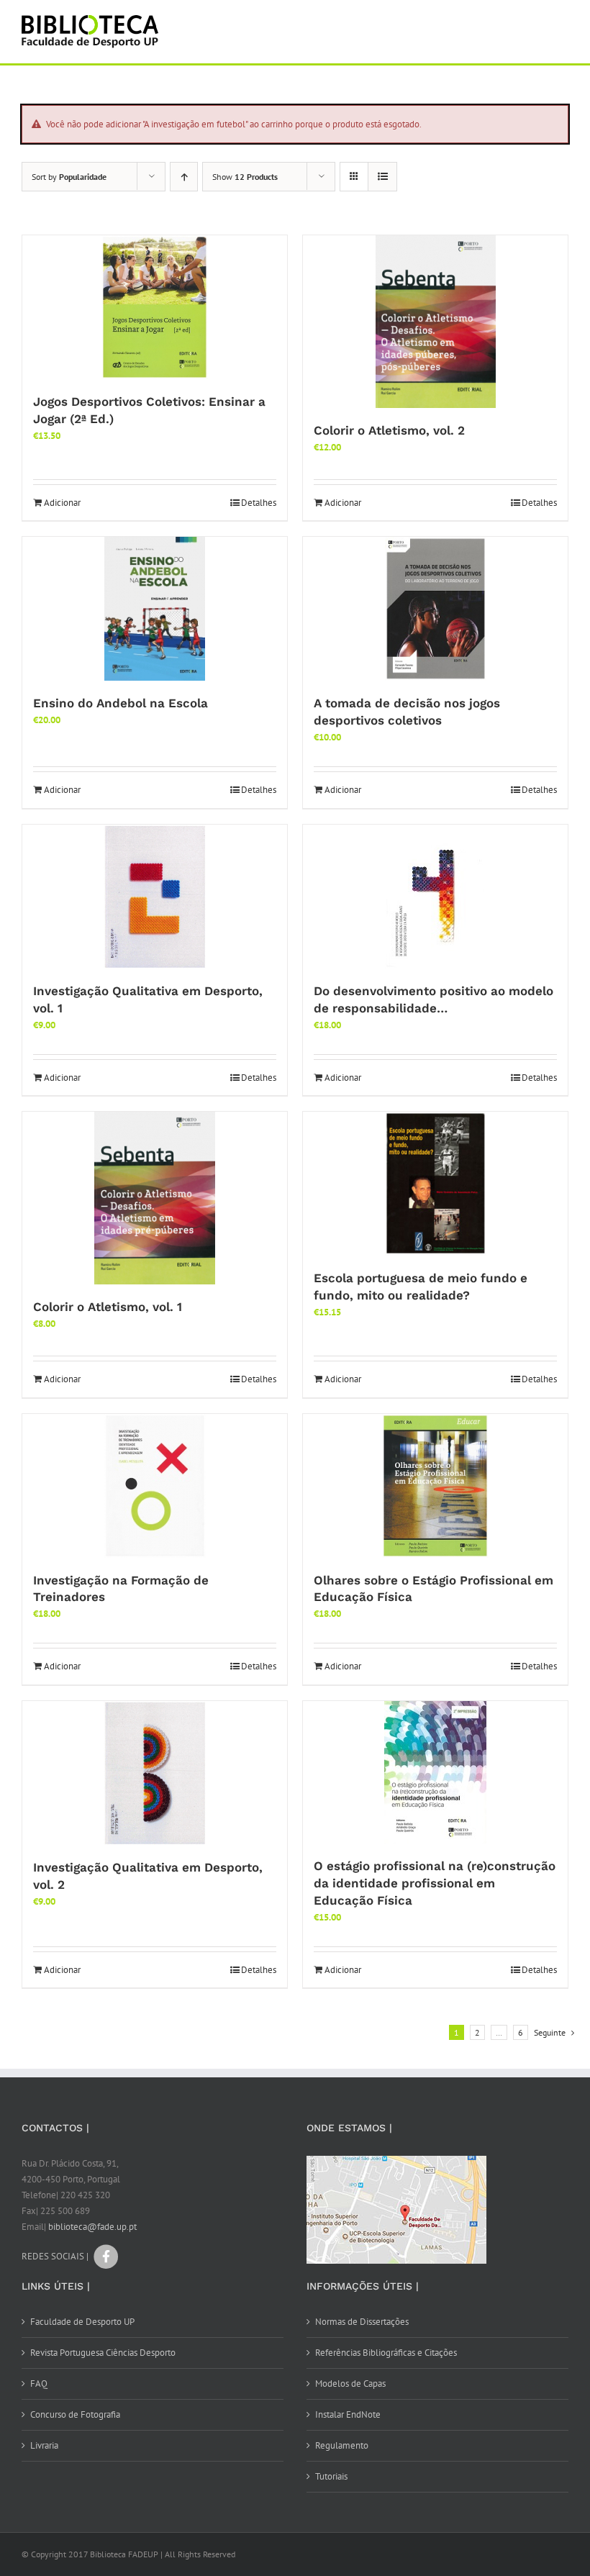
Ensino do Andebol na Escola (121, 703)
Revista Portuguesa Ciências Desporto (103, 2353)
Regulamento (342, 2445)
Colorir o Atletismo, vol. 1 (108, 1307)
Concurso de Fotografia (75, 2414)
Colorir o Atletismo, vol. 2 (389, 430)
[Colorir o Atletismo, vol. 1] (155, 1198)
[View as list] (382, 177)
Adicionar (62, 503)
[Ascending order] (184, 177)
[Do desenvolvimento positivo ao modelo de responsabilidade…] (435, 897)
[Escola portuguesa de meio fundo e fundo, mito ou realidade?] (435, 1184)
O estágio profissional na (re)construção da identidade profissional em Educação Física (435, 1883)
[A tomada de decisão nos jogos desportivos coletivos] (435, 609)
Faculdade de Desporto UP (82, 2322)
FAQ (39, 2384)
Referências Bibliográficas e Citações (386, 2353)
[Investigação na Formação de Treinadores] (155, 1486)
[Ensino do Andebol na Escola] (155, 609)
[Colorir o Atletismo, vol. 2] (435, 322)
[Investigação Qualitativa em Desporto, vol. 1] (155, 897)
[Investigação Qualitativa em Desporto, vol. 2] (155, 1773)
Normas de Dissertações (362, 2322)
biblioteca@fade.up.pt (92, 2227)
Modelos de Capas (350, 2384)
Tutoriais (331, 2476)
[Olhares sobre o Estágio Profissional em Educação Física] (435, 1486)
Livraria (44, 2445)
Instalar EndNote (348, 2414)
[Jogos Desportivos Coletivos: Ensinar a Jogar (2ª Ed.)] (155, 307)
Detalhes (259, 503)
